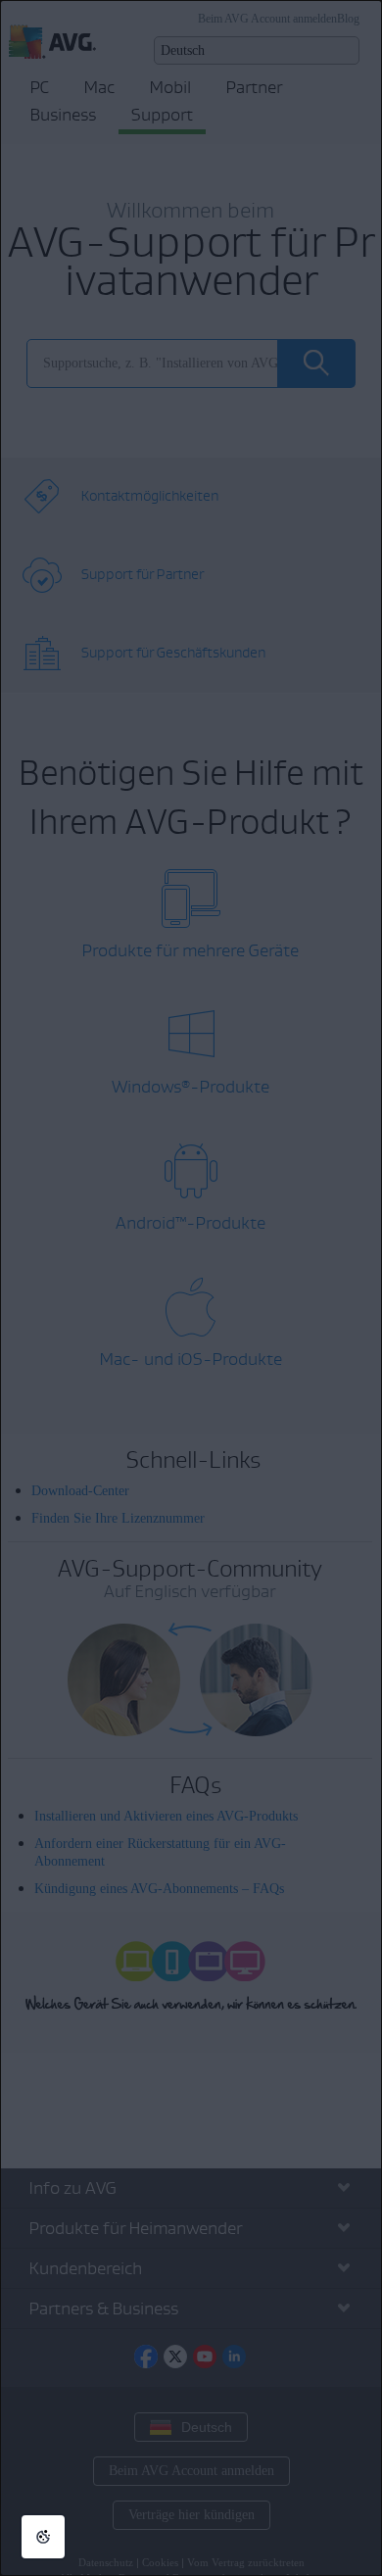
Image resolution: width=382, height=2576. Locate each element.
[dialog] (191, 1288)
